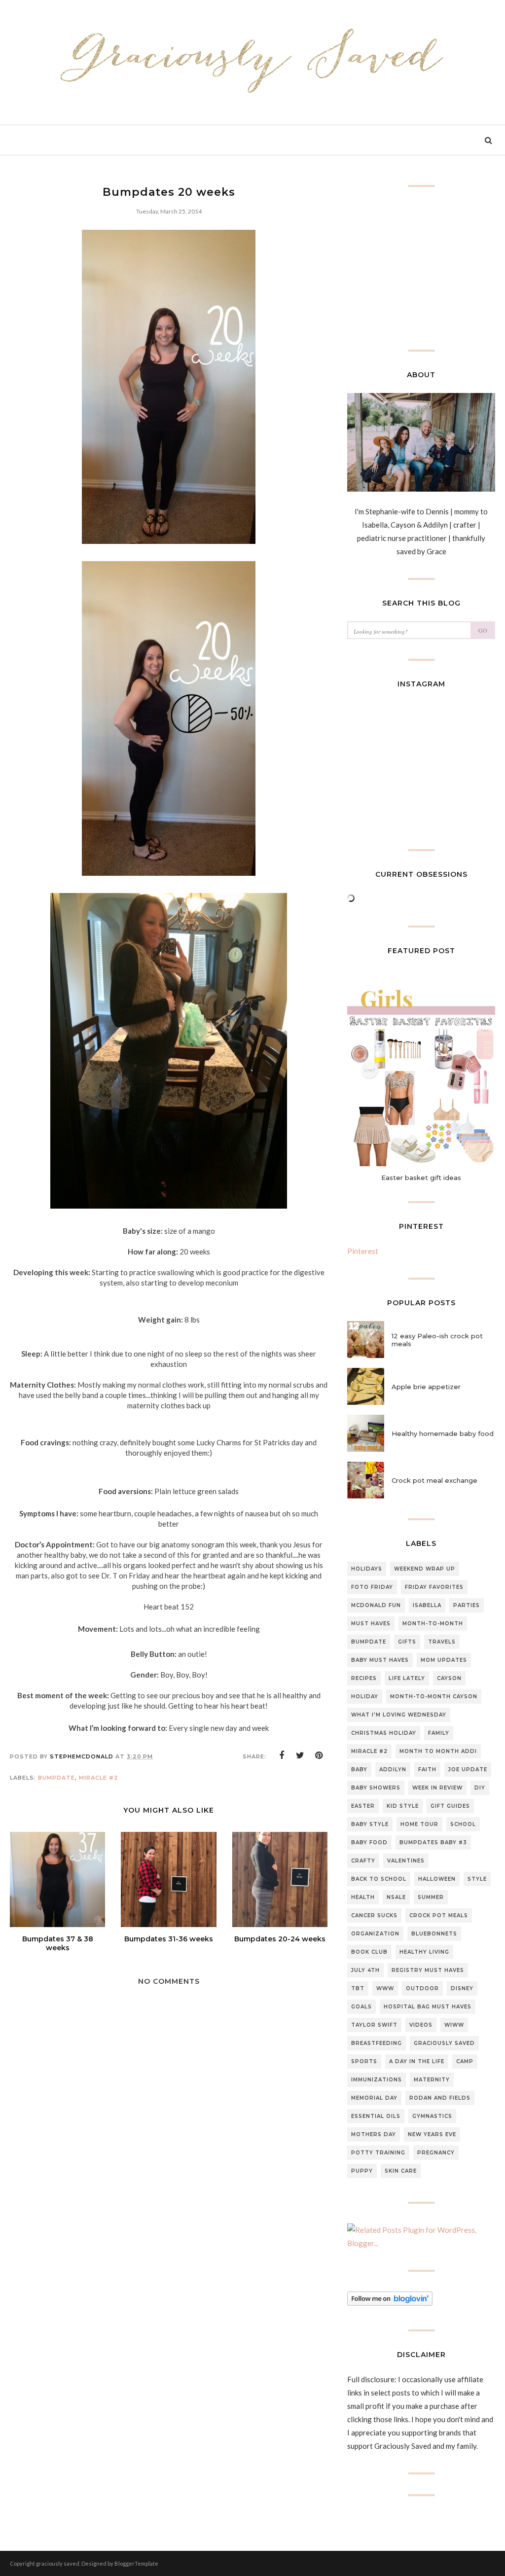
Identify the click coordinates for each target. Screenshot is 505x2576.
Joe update (468, 1770)
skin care (401, 2171)
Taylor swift (374, 2025)
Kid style (403, 1806)
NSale (396, 1897)
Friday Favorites (434, 1587)
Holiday (365, 1697)
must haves (371, 1624)
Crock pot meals (439, 1915)
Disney (462, 1988)
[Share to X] (300, 1755)
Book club (369, 1952)
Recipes (364, 1678)
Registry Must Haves (428, 1970)
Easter (363, 1806)
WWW (385, 1988)
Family (439, 1733)
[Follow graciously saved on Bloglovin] (390, 2303)
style (477, 1879)
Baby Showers (376, 1788)
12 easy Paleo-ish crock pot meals (437, 1340)
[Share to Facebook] (282, 1755)
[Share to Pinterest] (319, 1755)
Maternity (432, 2080)
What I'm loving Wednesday (399, 1715)
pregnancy (436, 2153)
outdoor (422, 1988)
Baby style (370, 1824)
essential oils (376, 2116)
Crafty (363, 1861)
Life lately (407, 1678)
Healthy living (424, 1952)
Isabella (427, 1605)
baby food (369, 1843)
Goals (361, 2007)
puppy (362, 2171)
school (463, 1824)
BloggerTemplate (136, 2563)
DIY (480, 1788)
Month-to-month (433, 1624)
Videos (421, 2025)
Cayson (449, 1678)
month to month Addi (438, 1751)
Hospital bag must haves (428, 2007)
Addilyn (393, 1770)
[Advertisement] (169, 2300)
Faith (427, 1770)
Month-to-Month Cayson (434, 1697)
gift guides (450, 1806)
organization (375, 1934)
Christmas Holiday (384, 1733)
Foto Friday (372, 1587)
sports (364, 2061)
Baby (359, 1770)
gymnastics (432, 2116)
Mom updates (444, 1660)
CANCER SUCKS (374, 1915)
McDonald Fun (376, 1605)
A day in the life (417, 2061)
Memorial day (374, 2098)
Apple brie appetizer (426, 1387)
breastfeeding (377, 2043)
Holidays (367, 1569)
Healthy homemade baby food (443, 1433)
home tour (419, 1824)
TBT (358, 1988)
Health (363, 1897)
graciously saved (444, 2043)
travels (442, 1642)
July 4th (365, 1970)
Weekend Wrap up (425, 1569)
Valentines (406, 1861)
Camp (465, 2061)
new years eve (432, 2134)
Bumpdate (56, 1778)
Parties (467, 1605)
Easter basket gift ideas (421, 1178)
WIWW (454, 2025)
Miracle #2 (99, 1778)
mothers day (374, 2134)
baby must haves (380, 1660)
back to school (379, 1879)
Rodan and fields (440, 2098)
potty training (378, 2153)
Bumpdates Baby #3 (433, 1843)
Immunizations (377, 2080)
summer (431, 1897)
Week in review (437, 1788)
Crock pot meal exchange (434, 1480)
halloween (437, 1879)
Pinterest (363, 1251)
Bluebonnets (434, 1934)
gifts (407, 1642)
